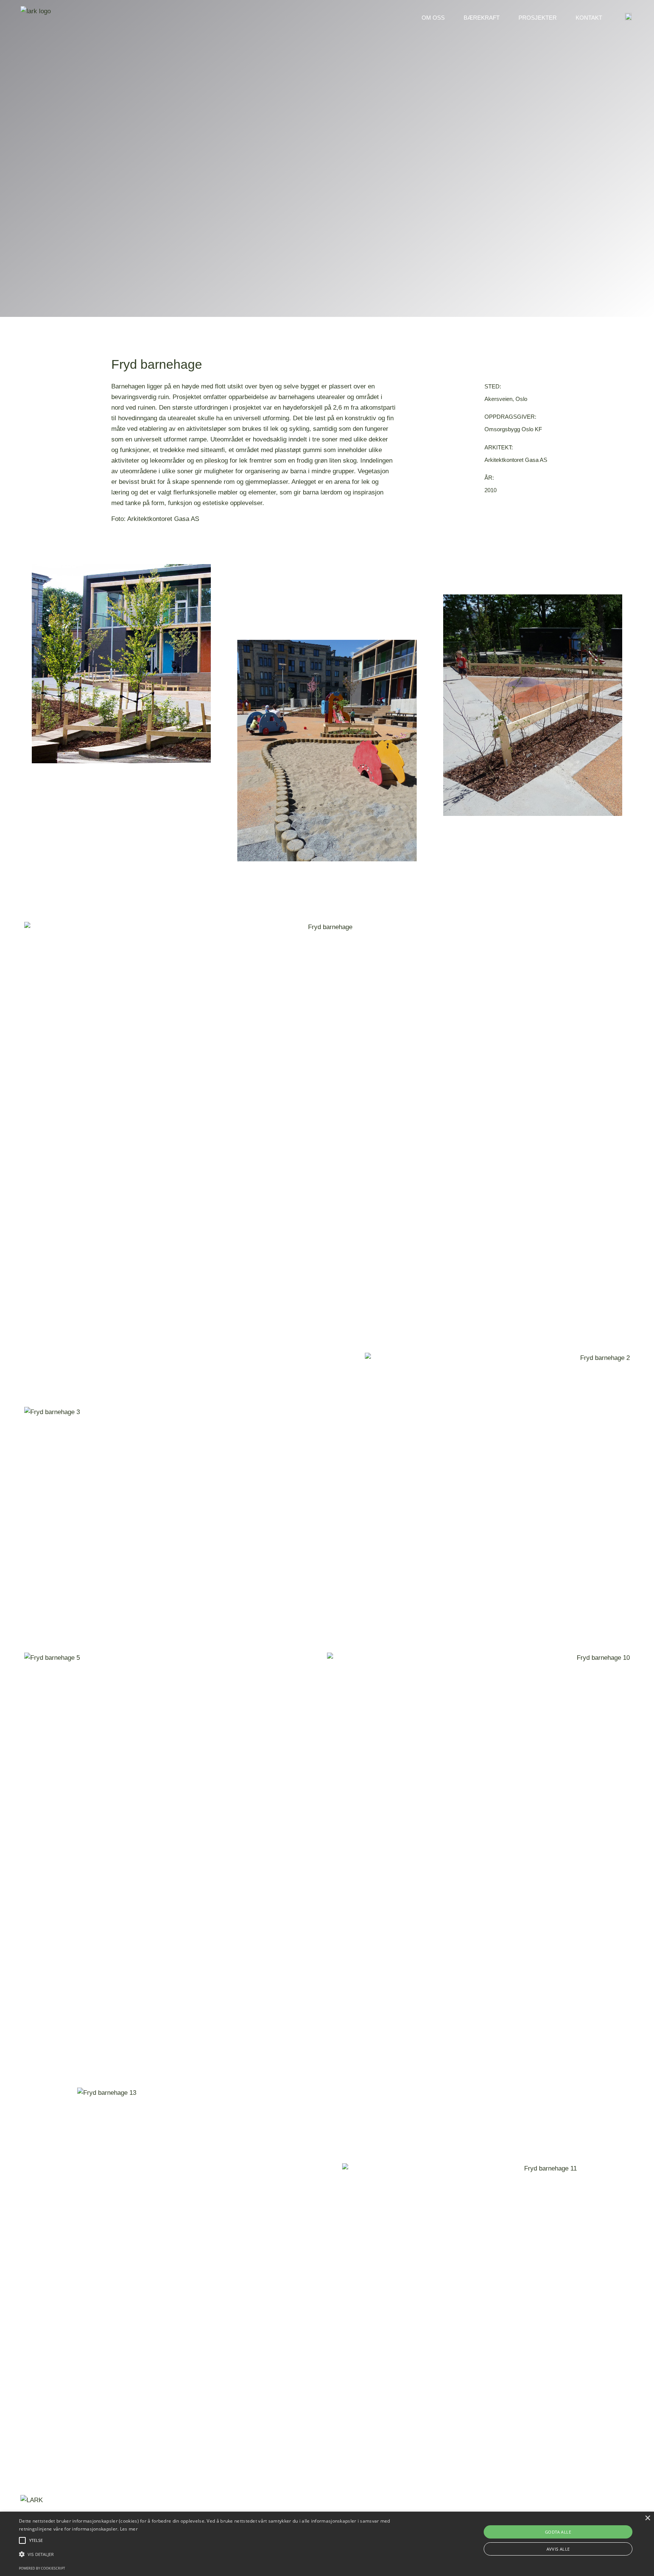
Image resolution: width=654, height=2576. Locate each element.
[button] (219, 2554)
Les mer (129, 2529)
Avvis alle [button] (558, 2549)
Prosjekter (538, 18)
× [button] (647, 2518)
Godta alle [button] (558, 2532)
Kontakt (589, 18)
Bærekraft (482, 18)
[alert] (327, 2544)
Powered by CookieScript (42, 2568)
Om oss (433, 18)
